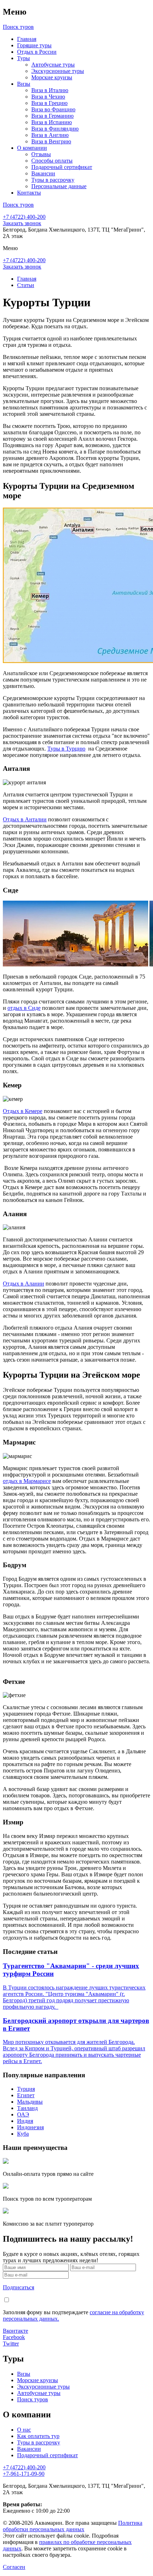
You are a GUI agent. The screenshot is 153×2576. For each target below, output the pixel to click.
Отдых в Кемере (23, 1111)
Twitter (11, 2344)
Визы (24, 84)
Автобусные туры (53, 65)
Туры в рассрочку (53, 180)
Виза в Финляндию (55, 129)
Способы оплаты (52, 161)
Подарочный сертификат (62, 167)
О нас (24, 2430)
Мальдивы (30, 2102)
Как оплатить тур (38, 2436)
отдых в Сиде (24, 1008)
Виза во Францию (53, 109)
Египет (26, 2095)
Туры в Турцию (66, 749)
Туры (23, 58)
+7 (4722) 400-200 (24, 217)
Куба (23, 2134)
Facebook (14, 2337)
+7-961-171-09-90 (24, 2474)
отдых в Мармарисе (27, 1481)
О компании (32, 148)
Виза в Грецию (49, 103)
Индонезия (30, 2127)
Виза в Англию (50, 135)
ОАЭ (23, 2114)
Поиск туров (33, 2399)
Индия (25, 2121)
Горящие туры (34, 45)
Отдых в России (37, 52)
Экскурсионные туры (58, 71)
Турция (26, 2089)
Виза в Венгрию (51, 141)
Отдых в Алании (23, 1284)
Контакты (29, 193)
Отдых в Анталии (25, 819)
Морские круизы (52, 77)
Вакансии (43, 173)
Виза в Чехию (48, 97)
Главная (27, 39)
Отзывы (41, 154)
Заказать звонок (22, 223)
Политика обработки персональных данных (73, 2526)
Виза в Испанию (52, 122)
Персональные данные (59, 186)
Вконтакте (15, 2331)
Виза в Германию (52, 116)
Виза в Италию (50, 90)
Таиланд (27, 2108)
